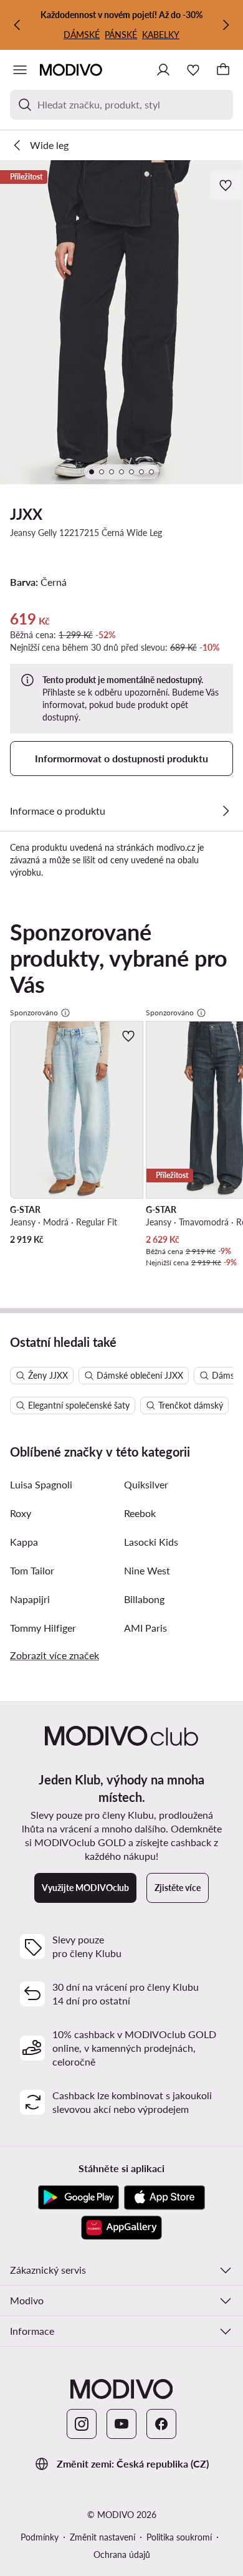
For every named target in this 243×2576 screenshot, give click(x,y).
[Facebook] (161, 2424)
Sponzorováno (34, 1013)
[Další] (226, 25)
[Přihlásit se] (163, 70)
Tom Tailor (32, 1570)
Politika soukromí (179, 2537)
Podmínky (40, 2537)
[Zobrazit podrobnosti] (226, 811)
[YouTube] (121, 2424)
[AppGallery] (121, 2228)
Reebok (140, 1513)
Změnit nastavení (102, 2537)
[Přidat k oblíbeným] (227, 185)
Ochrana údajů (122, 2554)
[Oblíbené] (193, 70)
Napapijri (30, 1599)
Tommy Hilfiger (43, 1628)
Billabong (144, 1599)
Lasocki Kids (151, 1542)
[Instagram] (82, 2424)
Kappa (24, 1542)
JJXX (26, 514)
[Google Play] (79, 2198)
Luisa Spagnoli (41, 1484)
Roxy (21, 1513)
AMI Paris (145, 1628)
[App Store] (164, 2198)
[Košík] (223, 70)
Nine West (147, 1570)
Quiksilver (146, 1484)
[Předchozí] (17, 25)
